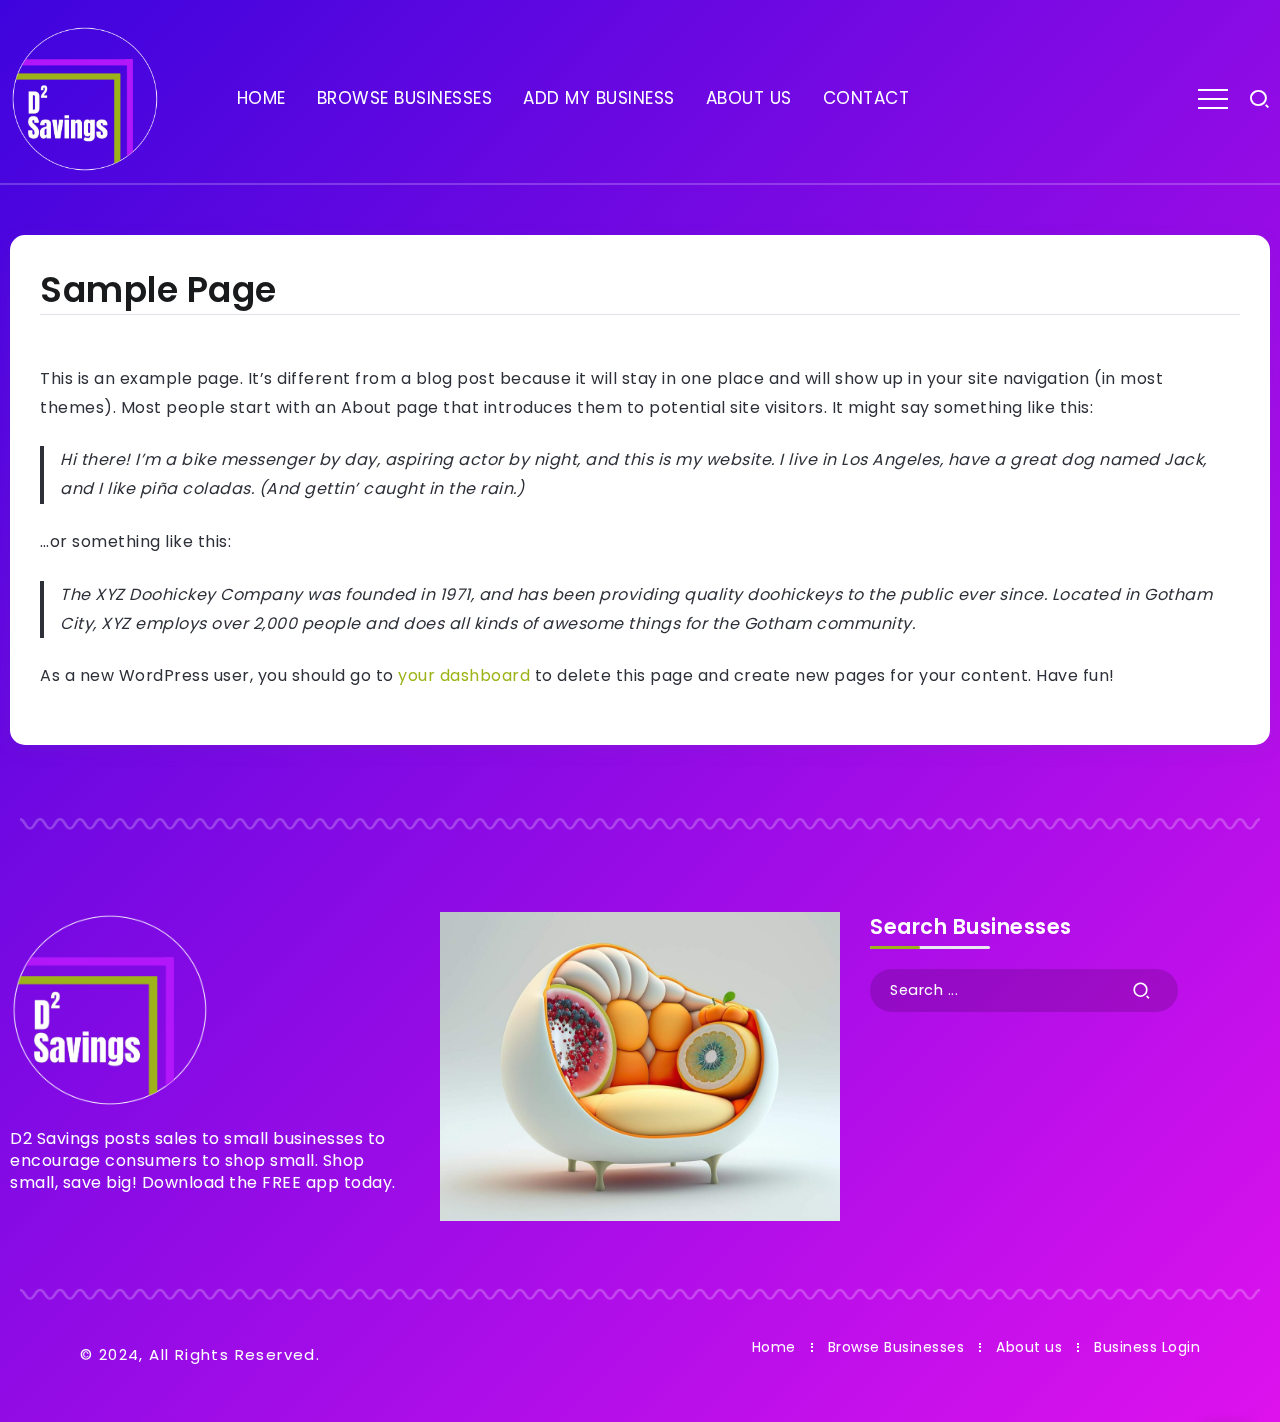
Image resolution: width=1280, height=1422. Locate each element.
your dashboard (464, 675)
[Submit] (1142, 990)
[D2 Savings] (85, 97)
